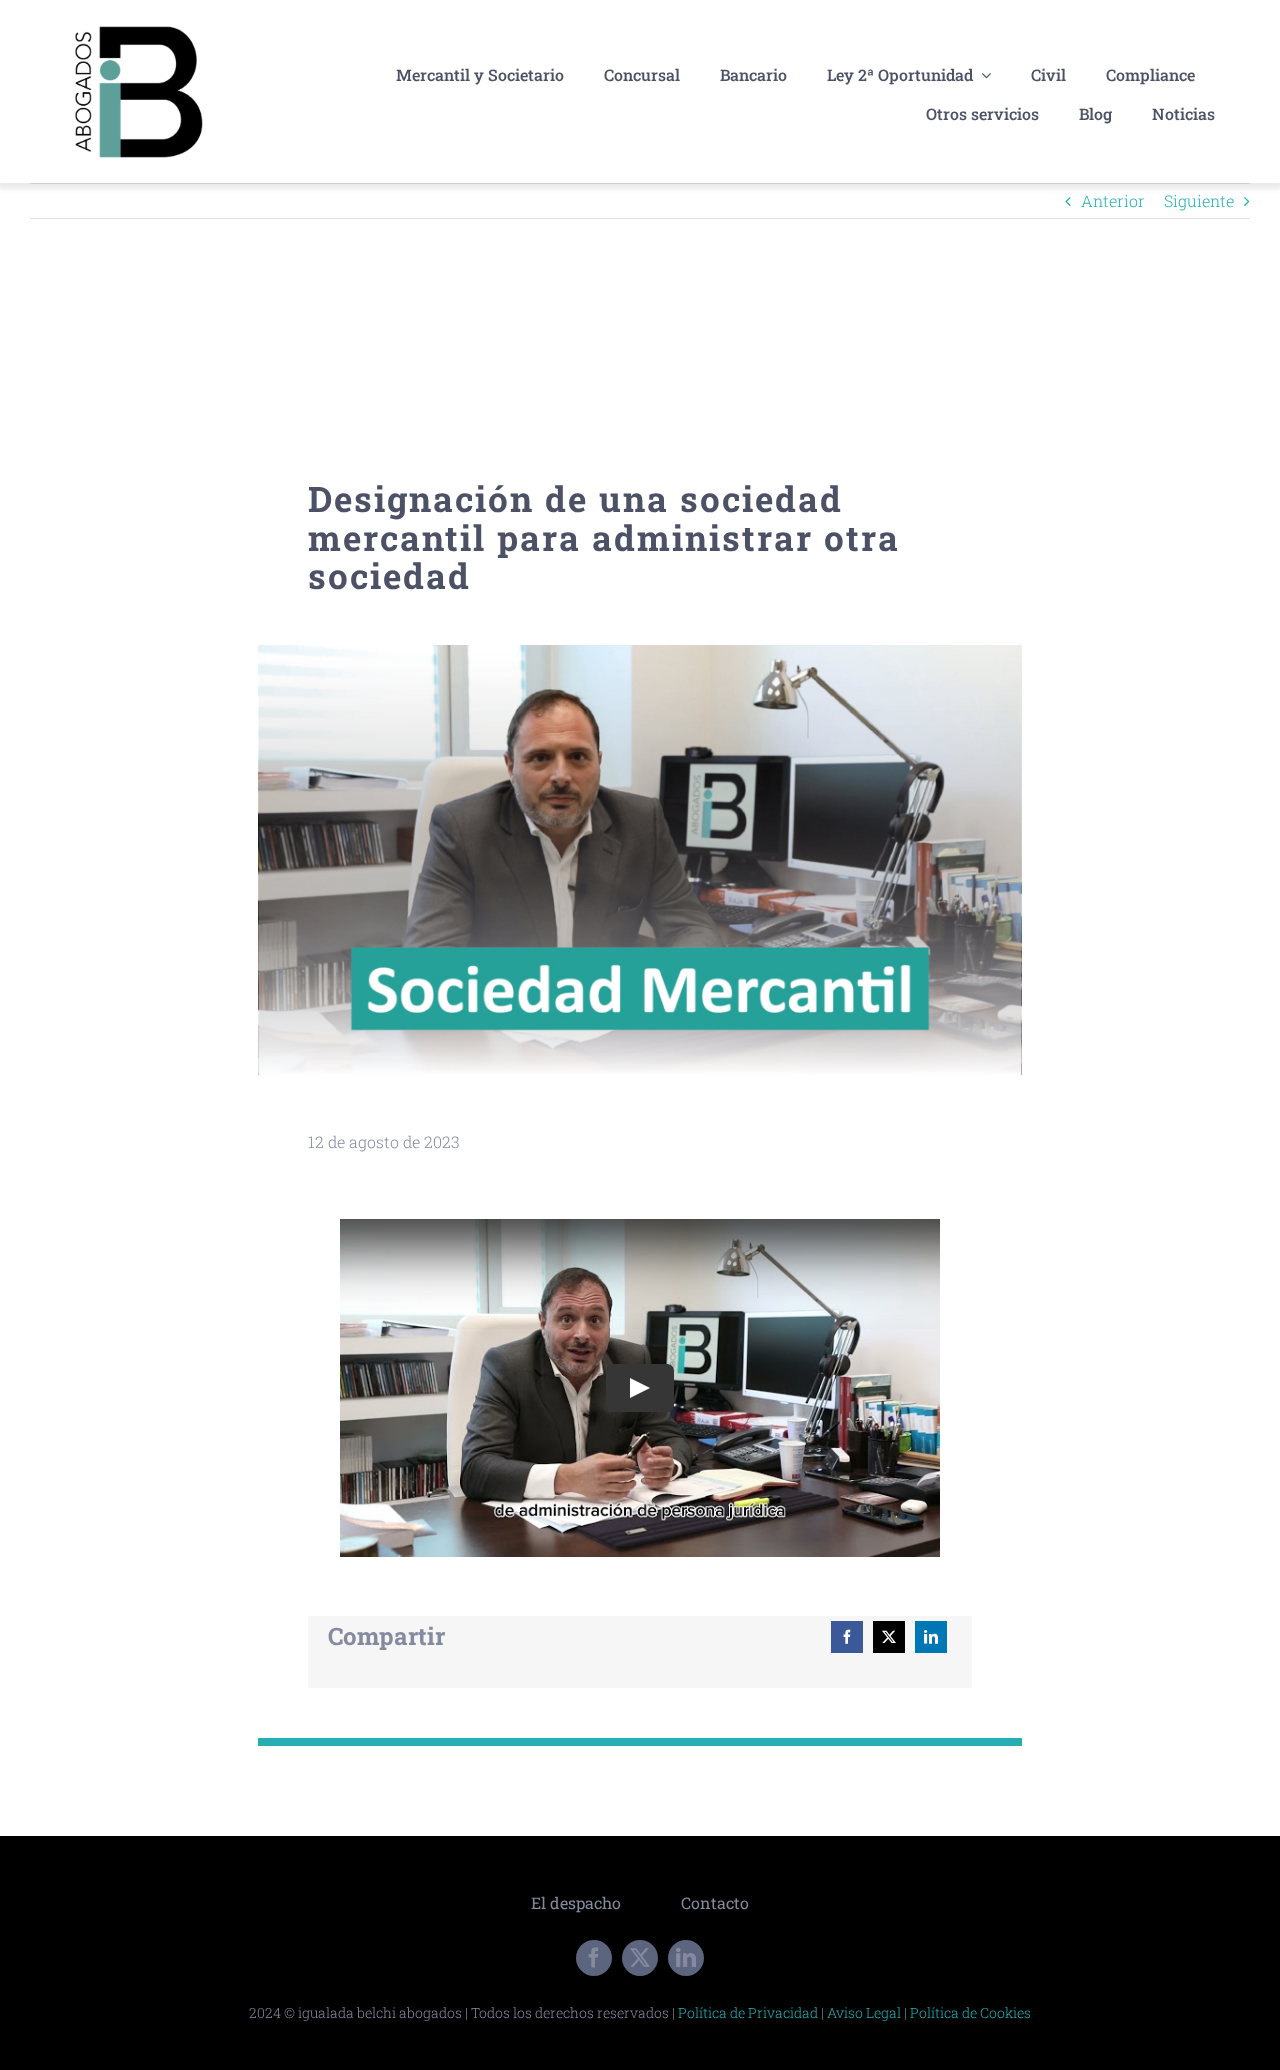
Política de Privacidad (748, 2012)
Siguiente (1199, 200)
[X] (889, 1637)
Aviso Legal (864, 2012)
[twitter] (640, 1958)
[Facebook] (847, 1637)
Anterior (1113, 200)
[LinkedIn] (931, 1637)
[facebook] (594, 1958)
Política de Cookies (970, 2012)
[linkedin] (686, 1958)
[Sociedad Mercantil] (640, 652)
